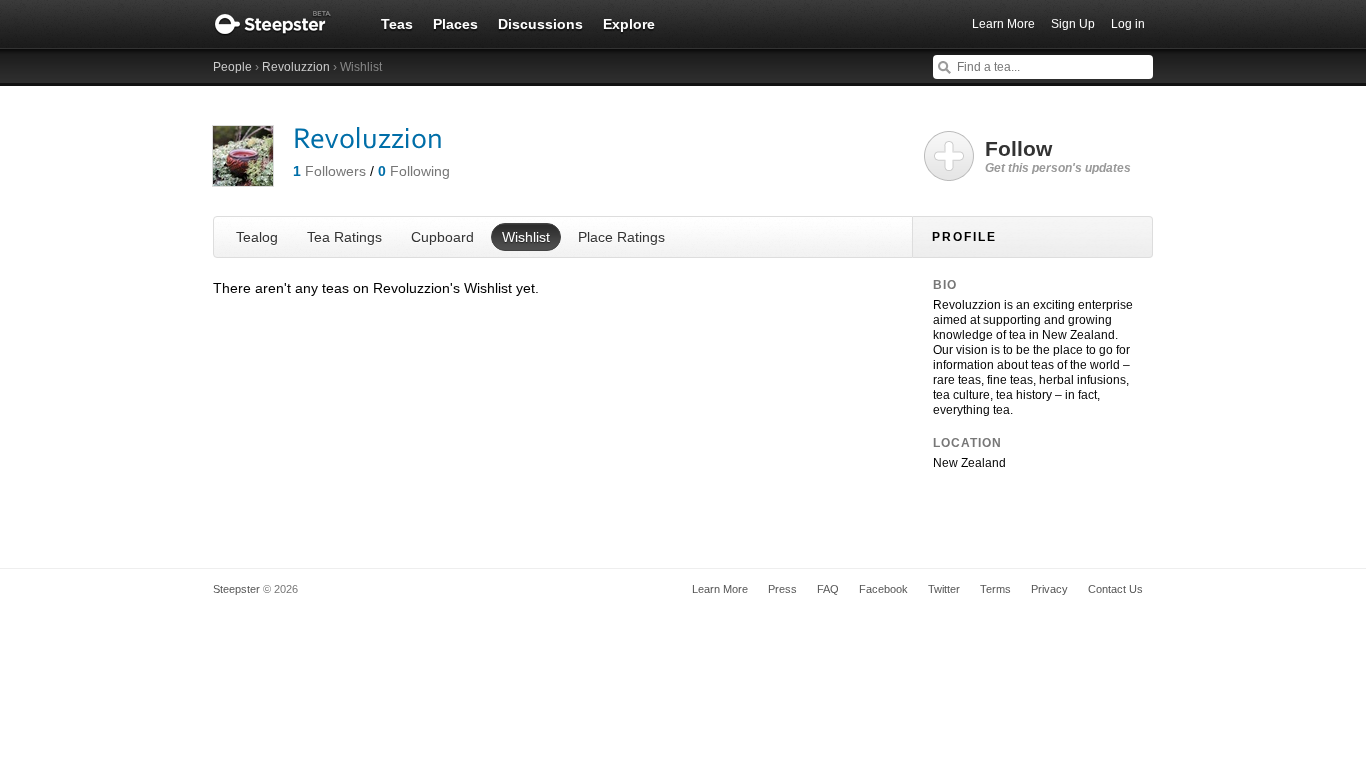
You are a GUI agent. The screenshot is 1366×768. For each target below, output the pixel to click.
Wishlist (526, 237)
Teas (397, 24)
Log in (1128, 24)
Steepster (283, 24)
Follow (1058, 156)
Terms (995, 589)
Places (455, 24)
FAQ (828, 589)
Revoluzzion (296, 67)
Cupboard (442, 237)
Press (782, 589)
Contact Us (1115, 589)
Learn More (1003, 24)
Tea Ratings (344, 237)
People (232, 67)
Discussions (540, 24)
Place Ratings (621, 237)
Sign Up (1073, 24)
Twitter (944, 589)
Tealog (257, 237)
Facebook (883, 589)
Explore (629, 24)
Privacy (1049, 589)
